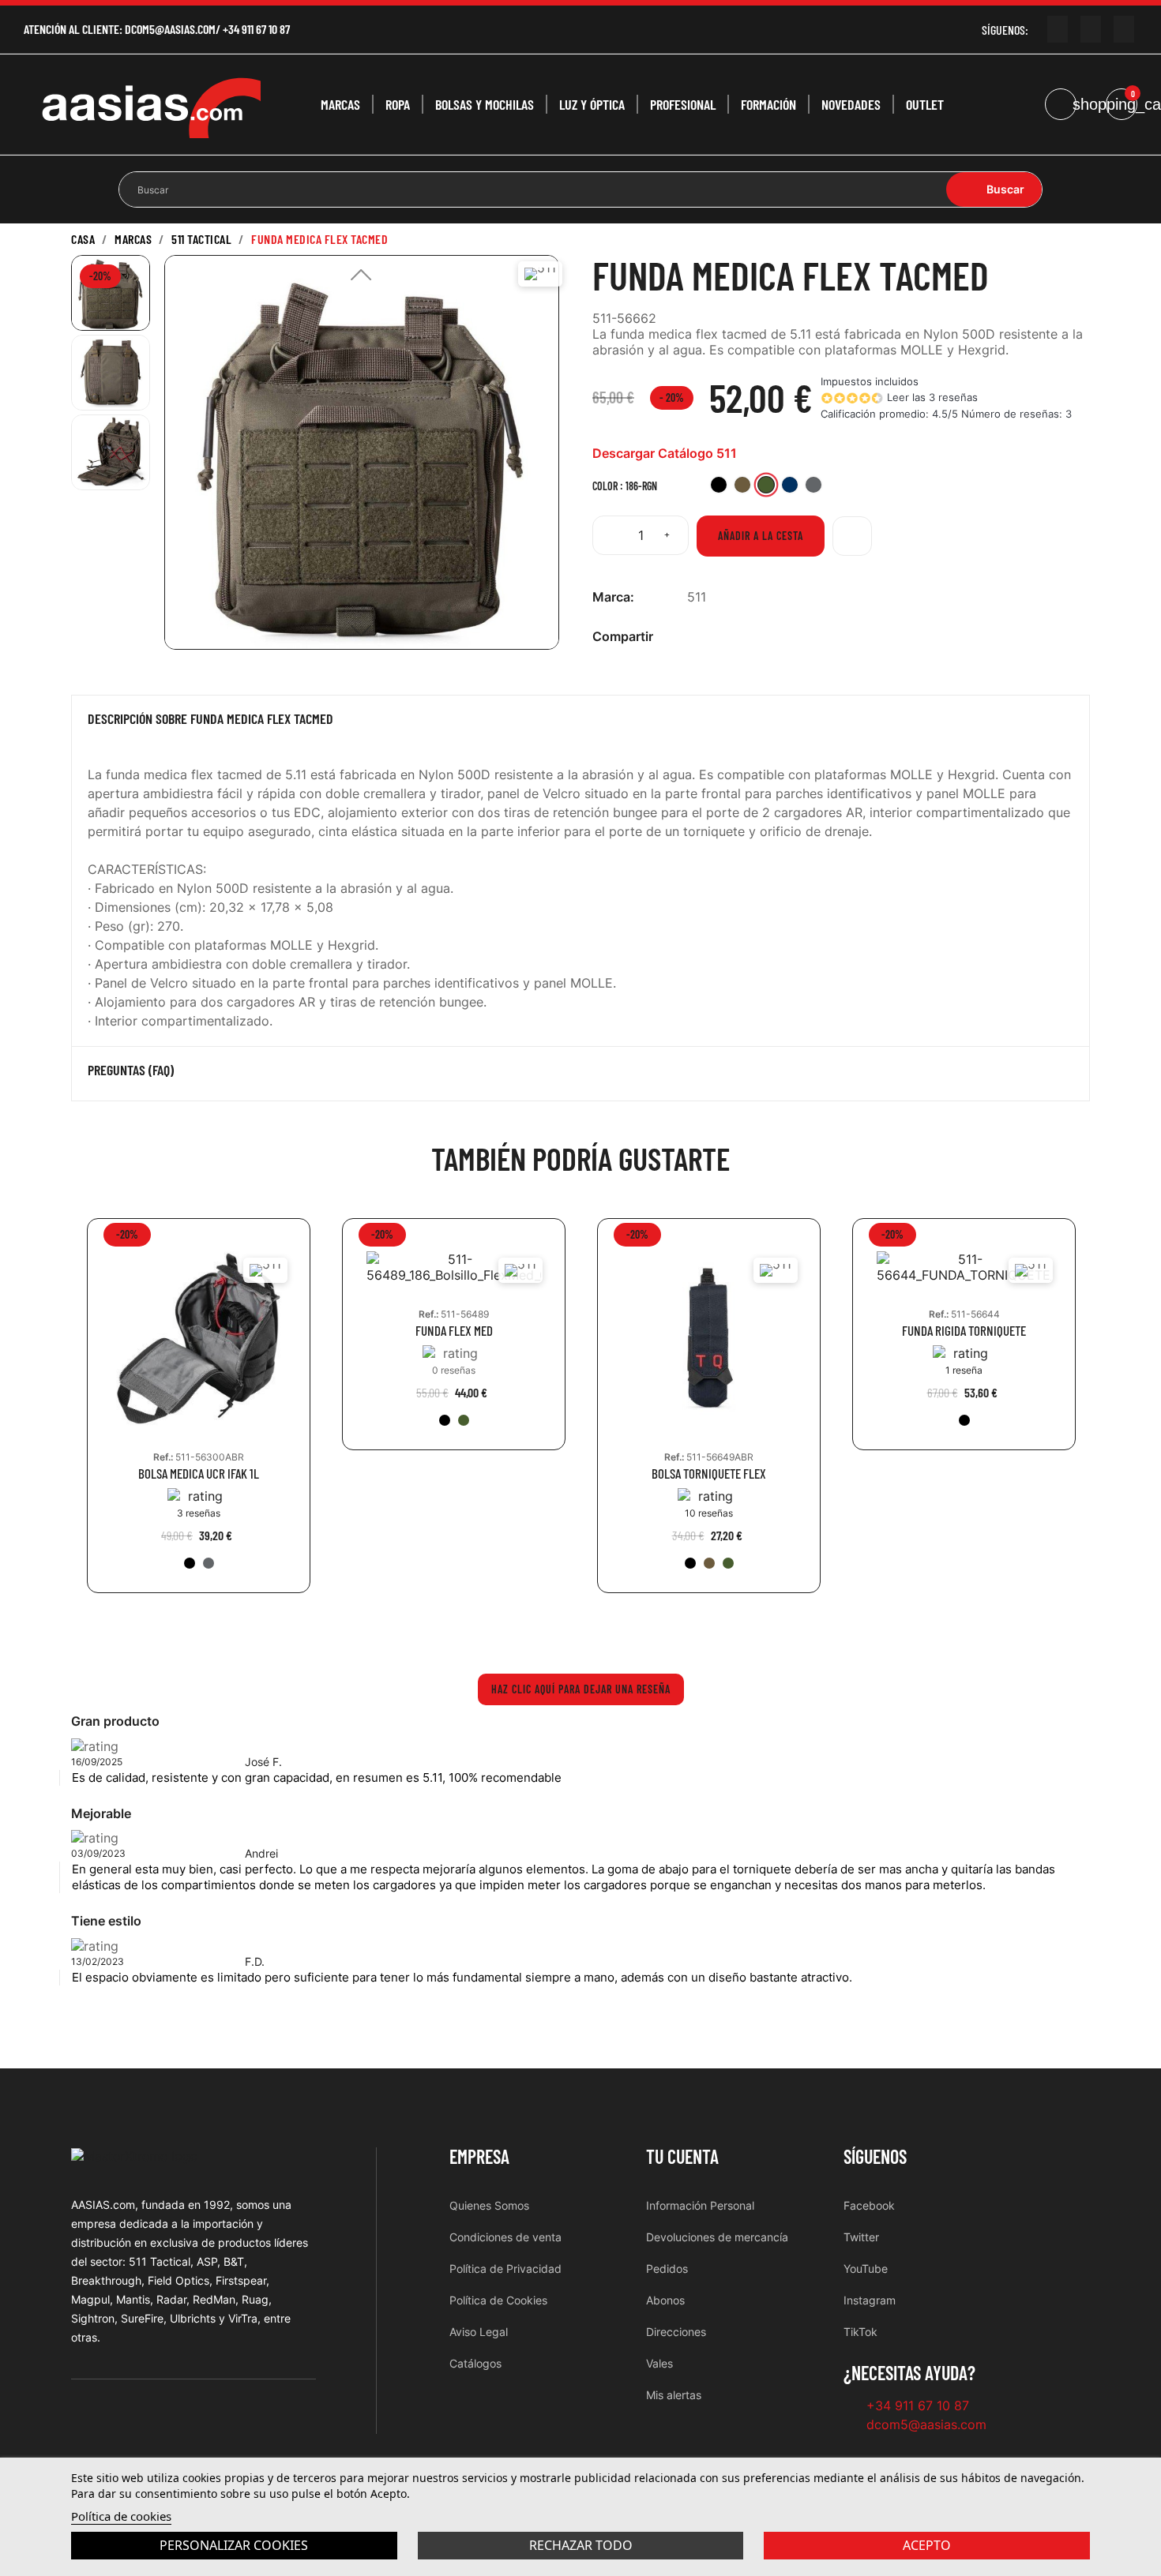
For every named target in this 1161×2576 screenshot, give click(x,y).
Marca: (613, 597)
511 (697, 597)
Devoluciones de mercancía (717, 2237)
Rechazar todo (581, 2545)
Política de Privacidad (505, 2269)
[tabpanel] (199, 1417)
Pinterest (746, 637)
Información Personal (700, 2205)
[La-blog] (1124, 29)
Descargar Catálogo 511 (665, 453)
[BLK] (964, 1420)
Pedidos (667, 2269)
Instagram (870, 2300)
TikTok (860, 2332)
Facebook (869, 2205)
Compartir (696, 637)
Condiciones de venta (505, 2237)
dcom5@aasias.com (170, 29)
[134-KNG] (709, 1563)
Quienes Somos (489, 2205)
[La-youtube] (1058, 29)
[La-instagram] (1091, 29)
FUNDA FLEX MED (454, 1331)
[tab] (580, 722)
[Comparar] (852, 536)
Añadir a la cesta (761, 536)
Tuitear (721, 637)
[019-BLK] (190, 1563)
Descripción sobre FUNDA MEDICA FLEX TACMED (210, 719)
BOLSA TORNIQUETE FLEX (709, 1474)
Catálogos (475, 2363)
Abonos (665, 2300)
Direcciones (676, 2332)
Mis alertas (674, 2395)
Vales (659, 2363)
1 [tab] (580, 1629)
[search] (994, 189)
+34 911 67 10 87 (256, 29)
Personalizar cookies (234, 2545)
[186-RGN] (464, 1420)
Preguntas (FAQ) (131, 1071)
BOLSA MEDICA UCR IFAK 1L (199, 1474)
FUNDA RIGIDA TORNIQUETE (964, 1331)
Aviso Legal (479, 2332)
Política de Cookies (498, 2300)
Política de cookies (121, 2516)
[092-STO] (209, 1563)
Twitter (861, 2237)
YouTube (866, 2269)
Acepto (927, 2545)
